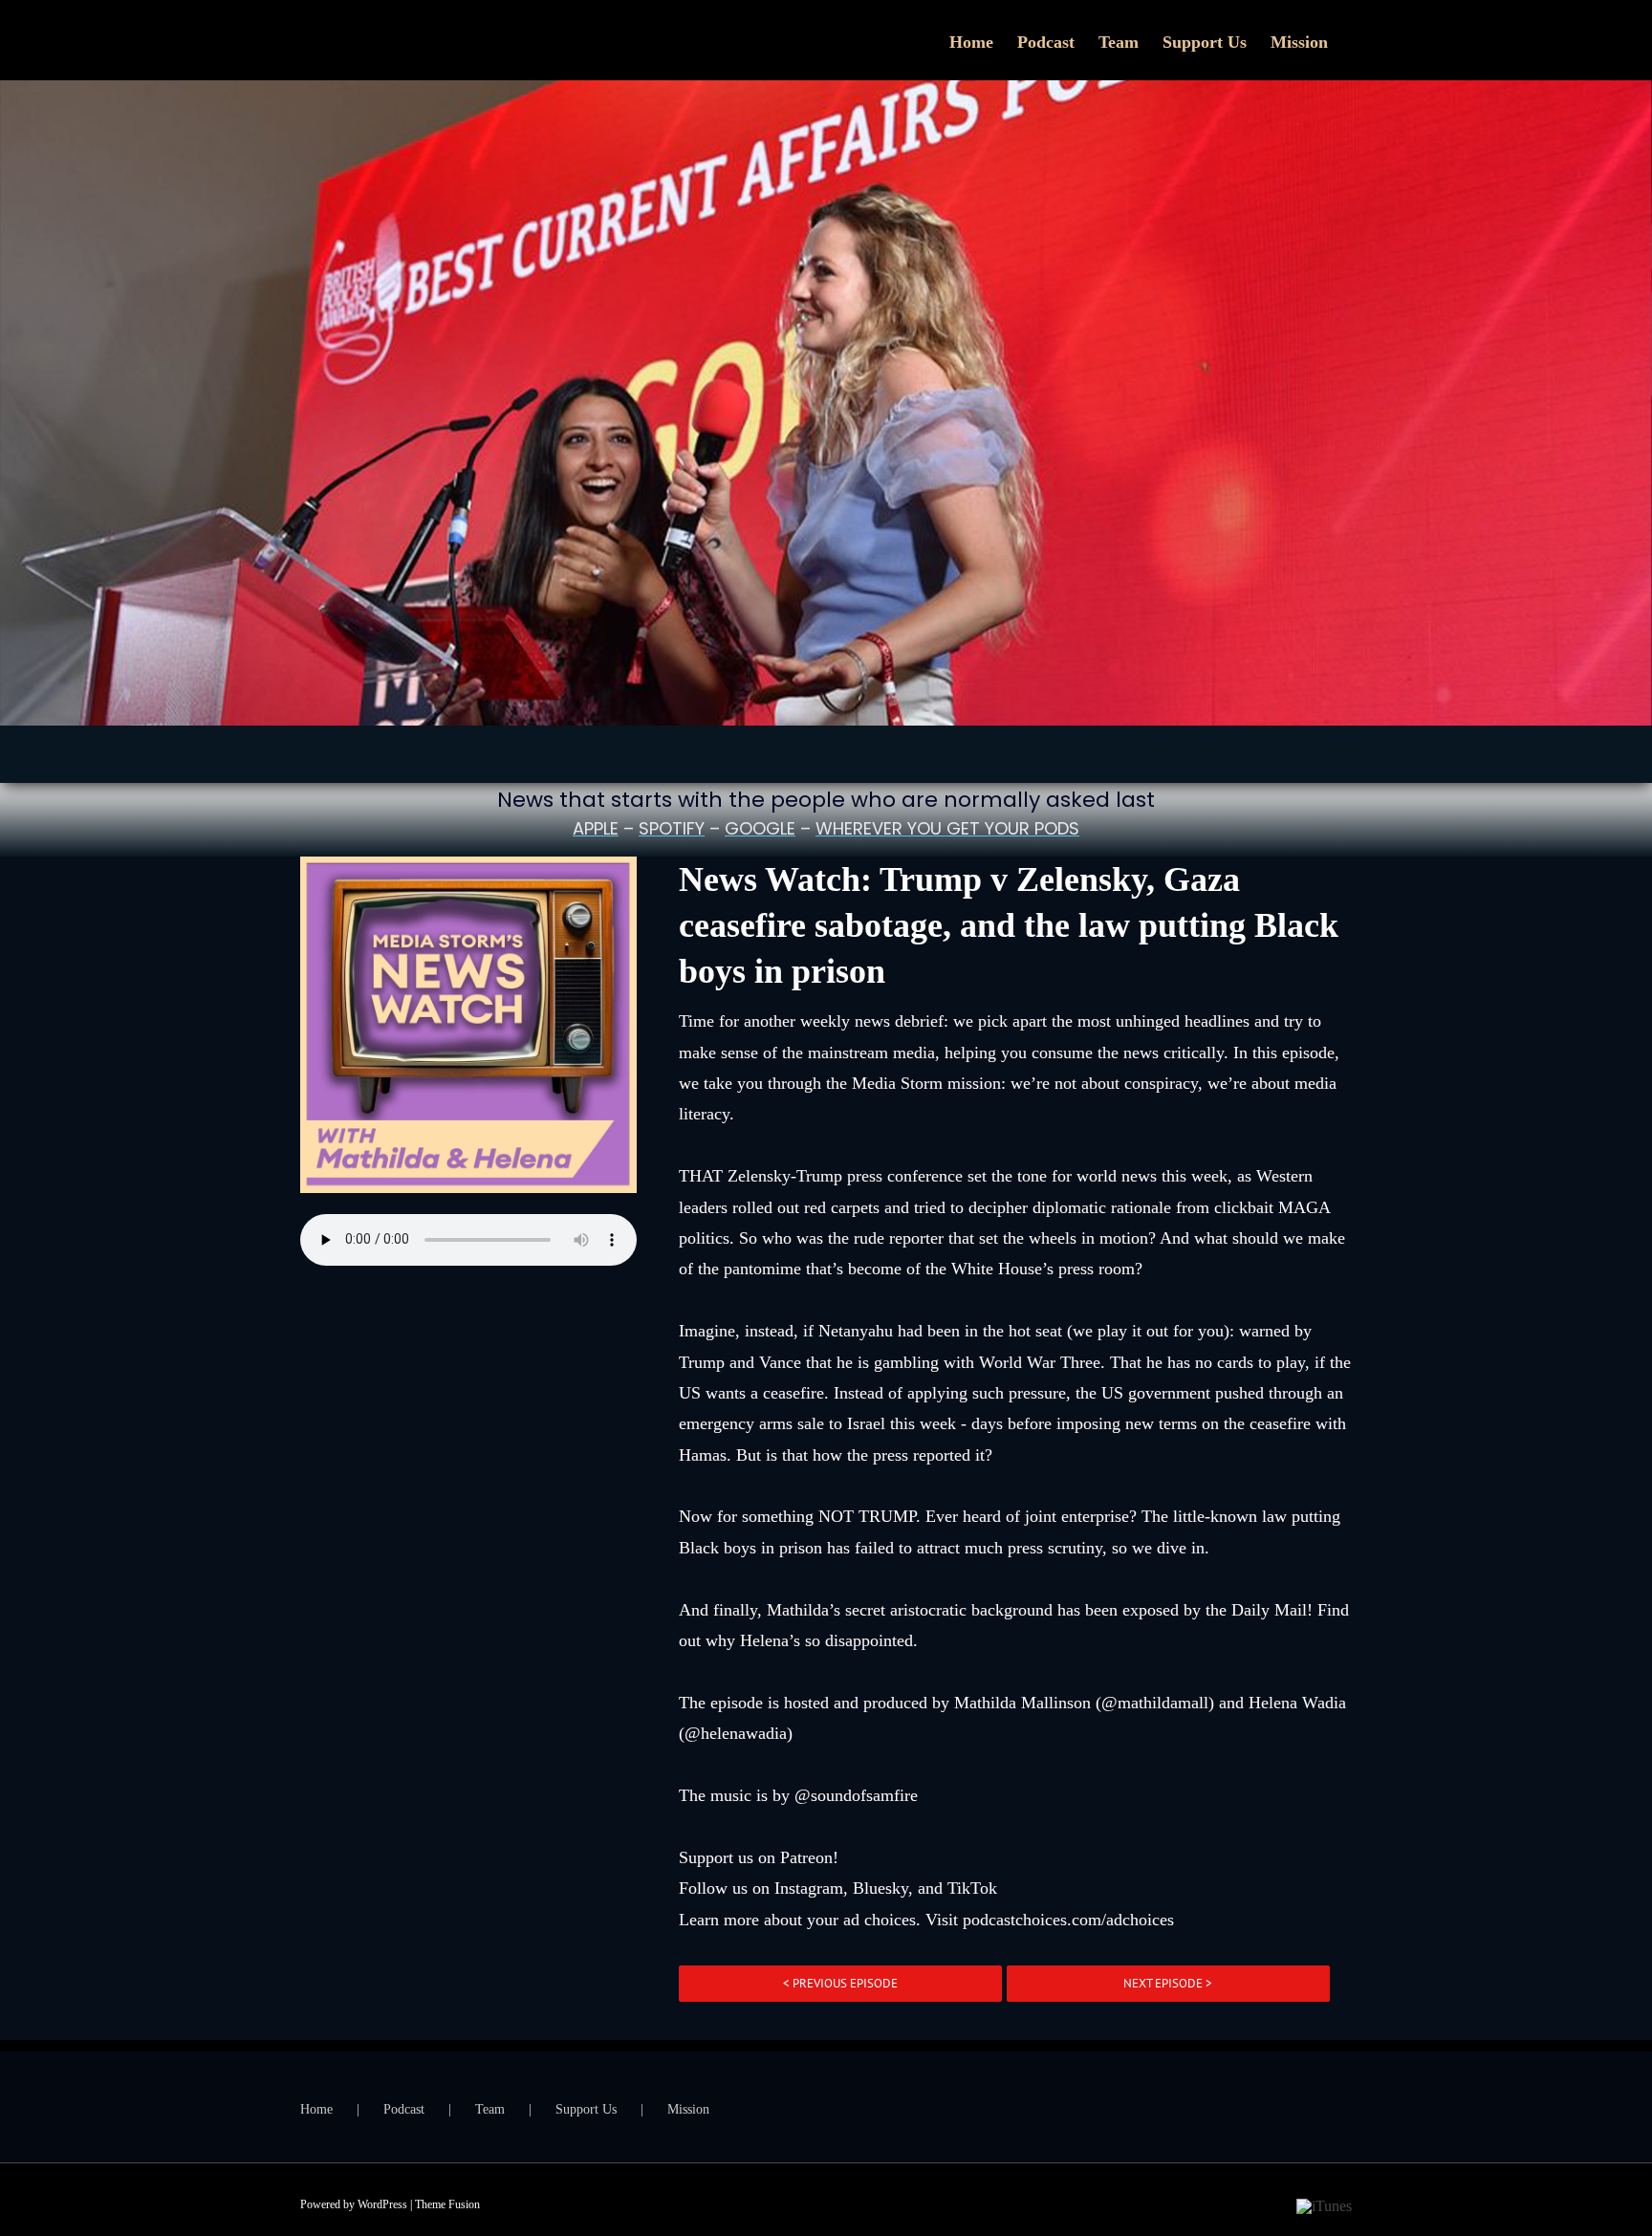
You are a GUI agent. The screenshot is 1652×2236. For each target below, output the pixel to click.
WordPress (382, 2204)
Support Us (586, 2109)
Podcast (404, 2109)
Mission (688, 2109)
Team (490, 2109)
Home (316, 2109)
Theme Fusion (447, 2204)
